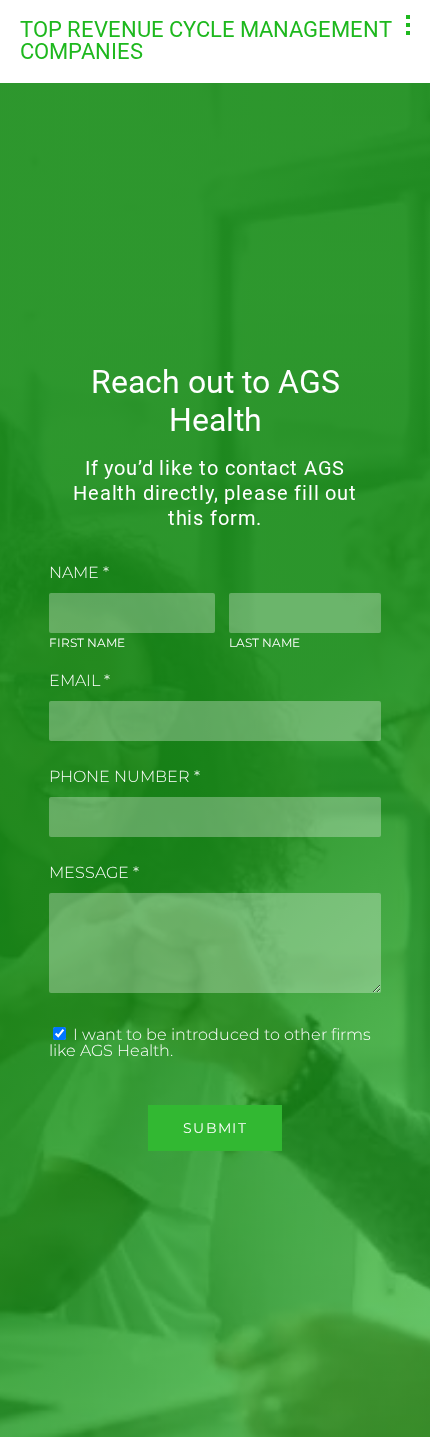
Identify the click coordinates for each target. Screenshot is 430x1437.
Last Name (264, 642)
